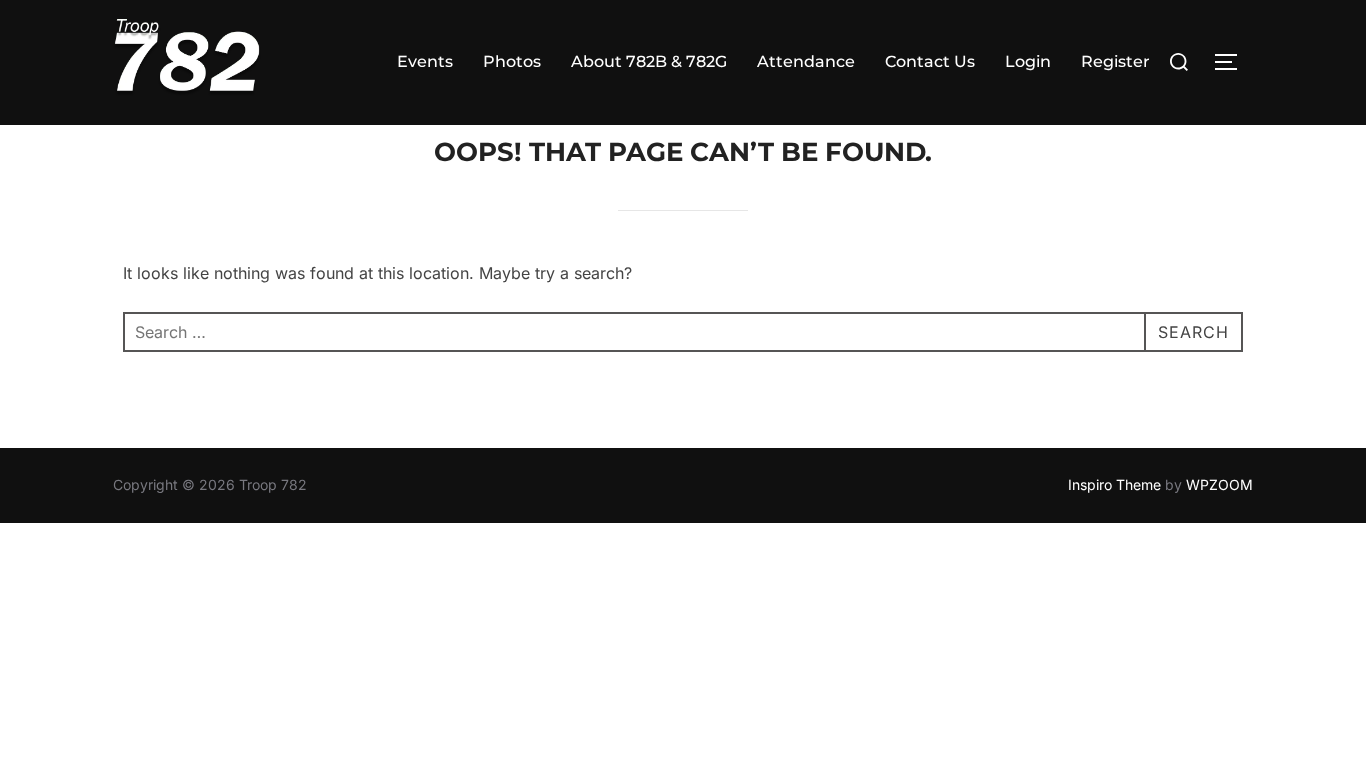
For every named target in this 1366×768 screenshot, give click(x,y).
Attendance (806, 61)
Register (1115, 61)
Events (425, 61)
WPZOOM (1219, 484)
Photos (512, 61)
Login (1028, 61)
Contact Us (930, 61)
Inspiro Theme (1114, 484)
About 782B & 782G (649, 61)
